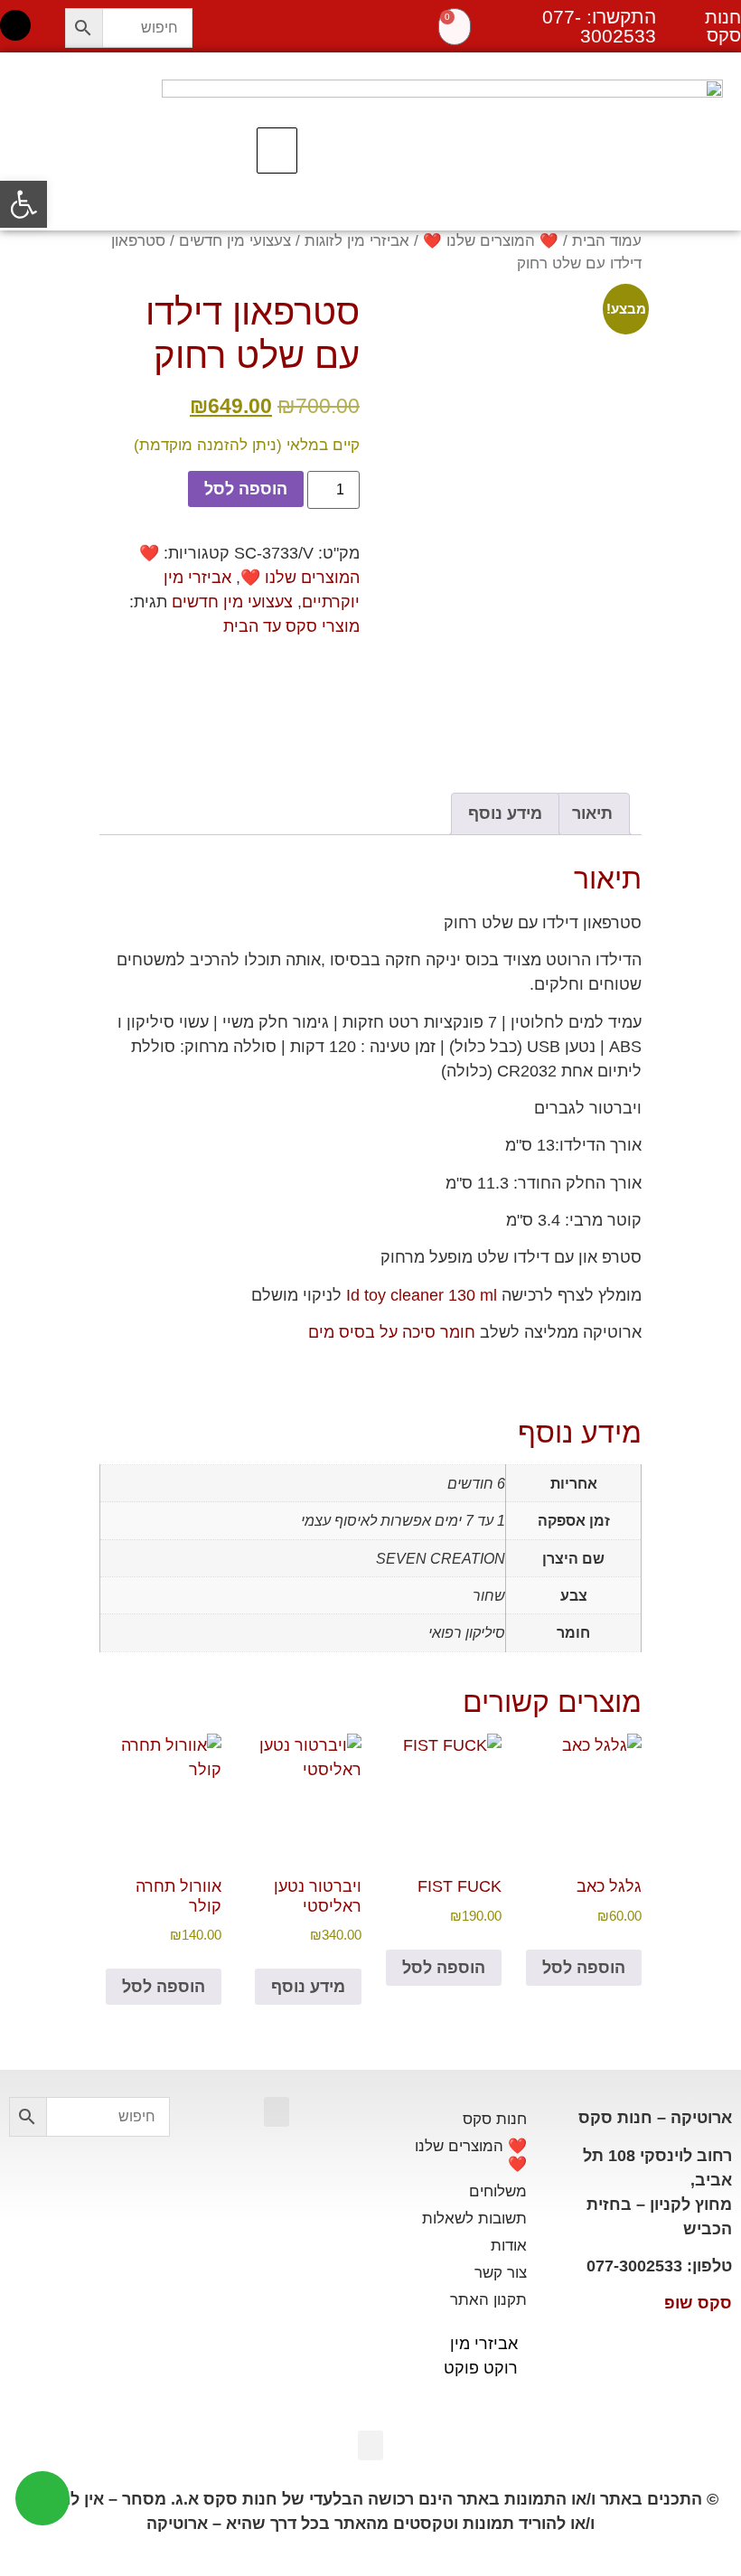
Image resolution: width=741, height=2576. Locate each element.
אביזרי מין (484, 2344)
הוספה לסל (246, 489)
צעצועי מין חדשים (235, 241)
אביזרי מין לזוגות (357, 241)
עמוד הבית (607, 241)
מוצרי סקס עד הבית (291, 626)
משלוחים (498, 2191)
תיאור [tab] (592, 813)
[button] (277, 151)
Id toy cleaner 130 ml (422, 1295)
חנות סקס (495, 2119)
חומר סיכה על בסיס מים (392, 1332)
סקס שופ (698, 2303)
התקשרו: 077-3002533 (599, 26)
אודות (509, 2246)
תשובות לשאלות (474, 2219)
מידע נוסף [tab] (505, 813)
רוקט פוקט (481, 2368)
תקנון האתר (488, 2300)
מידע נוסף (308, 1987)
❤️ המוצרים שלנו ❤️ (491, 241)
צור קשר (501, 2273)
